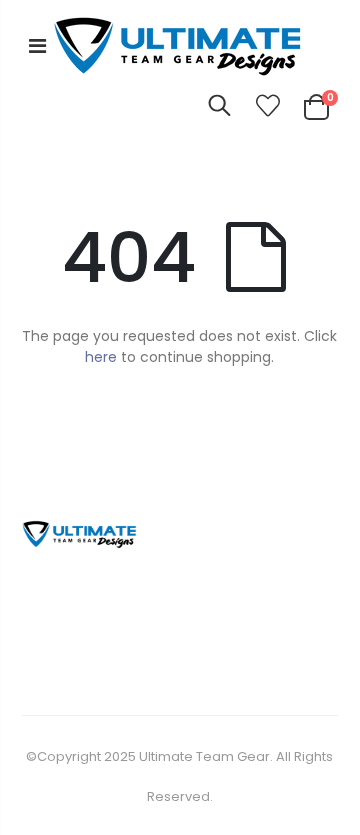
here (101, 357)
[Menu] (37, 46)
